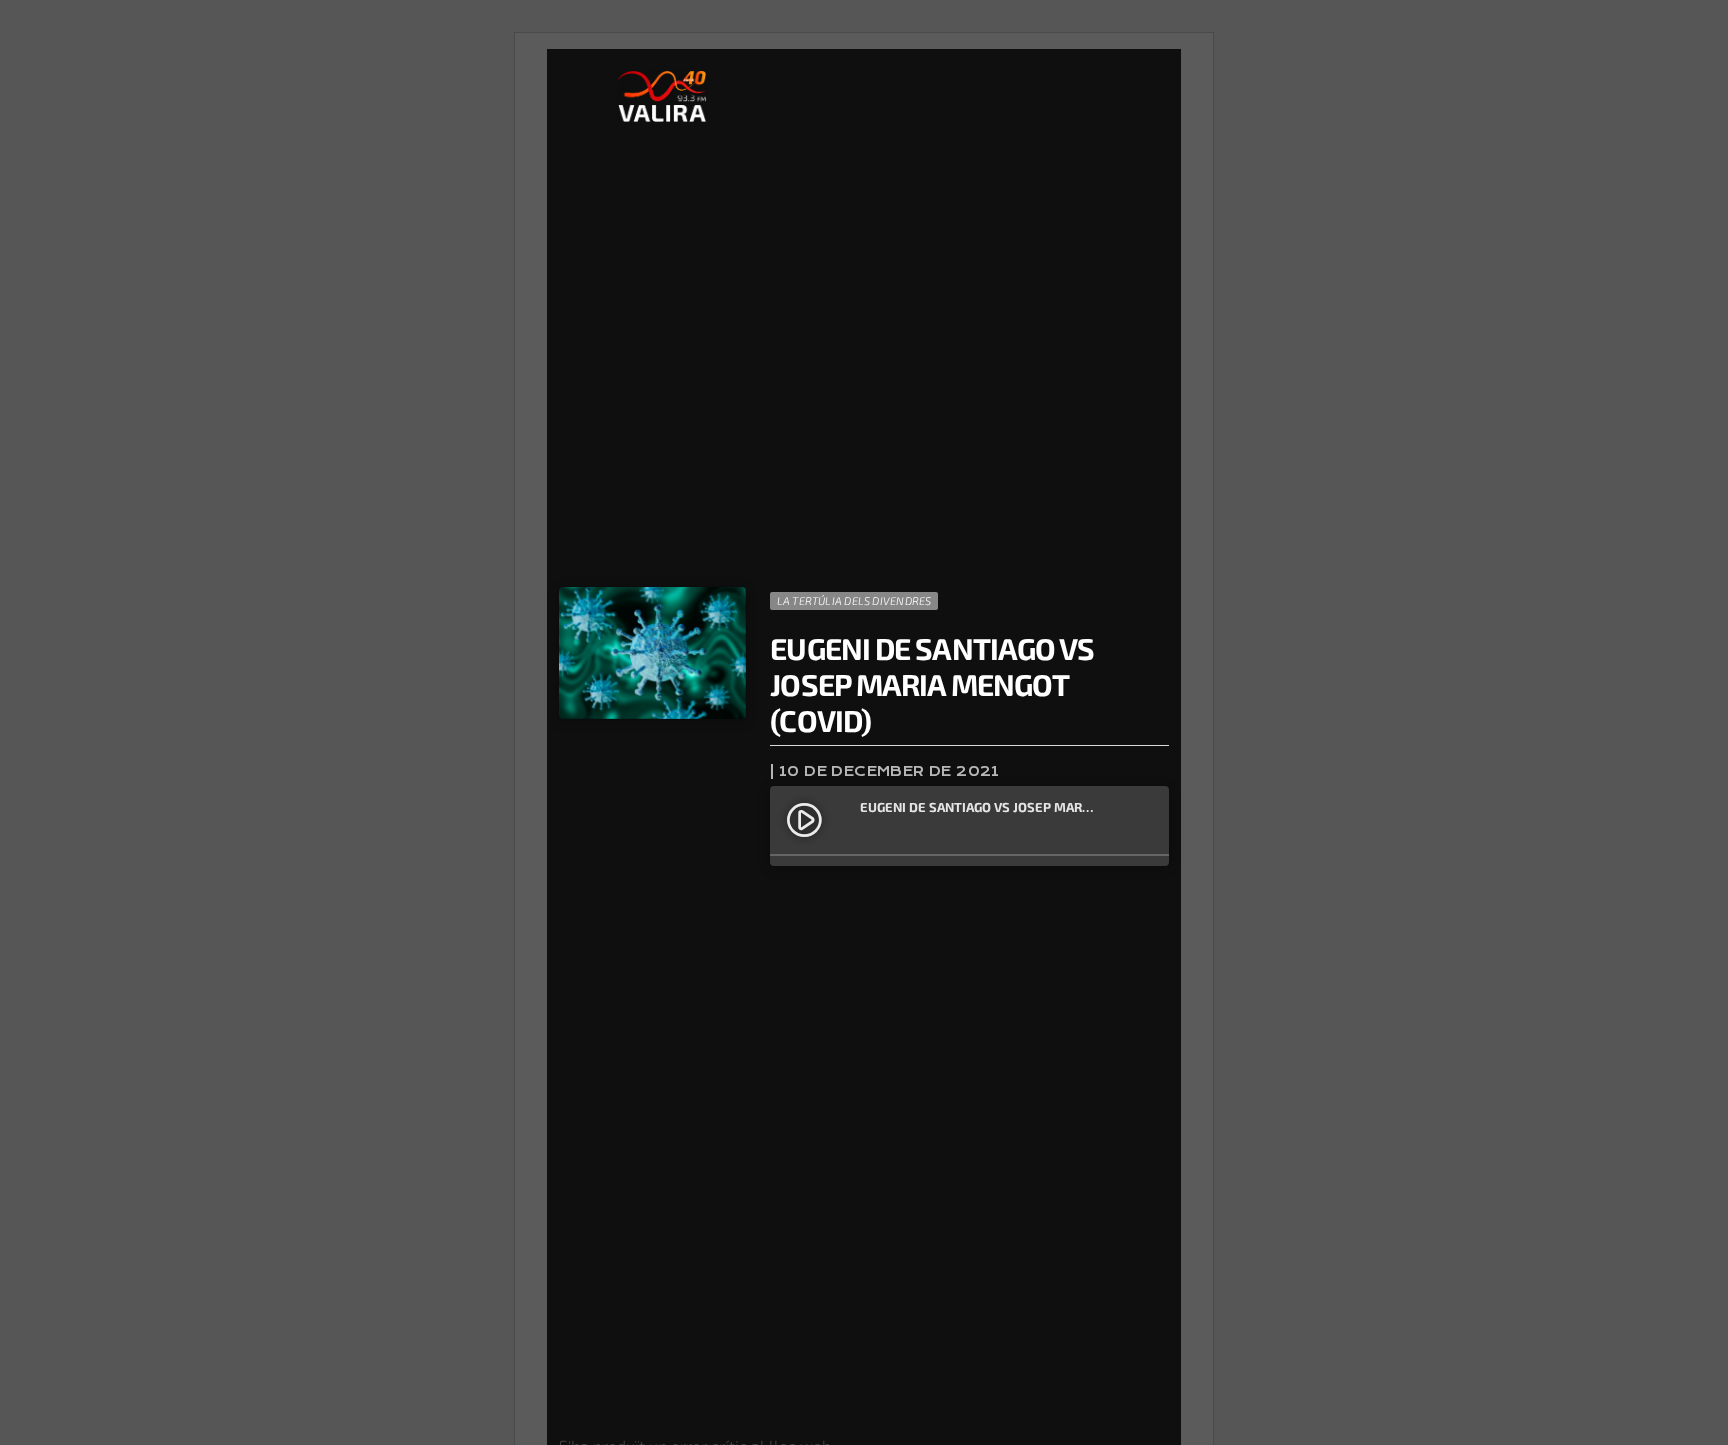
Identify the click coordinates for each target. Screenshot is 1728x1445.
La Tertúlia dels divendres (854, 600)
